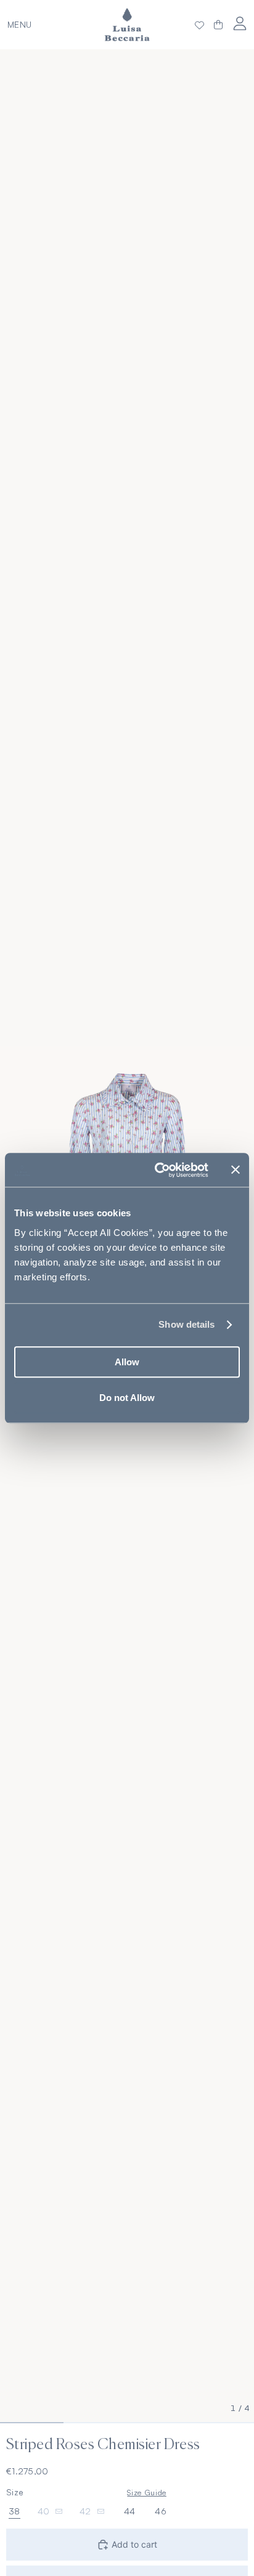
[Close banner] (236, 1170)
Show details (186, 1324)
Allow (127, 1362)
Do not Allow (127, 1398)
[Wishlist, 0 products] (199, 25)
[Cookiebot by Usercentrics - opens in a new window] (157, 1170)
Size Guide (146, 2492)
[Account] (240, 23)
